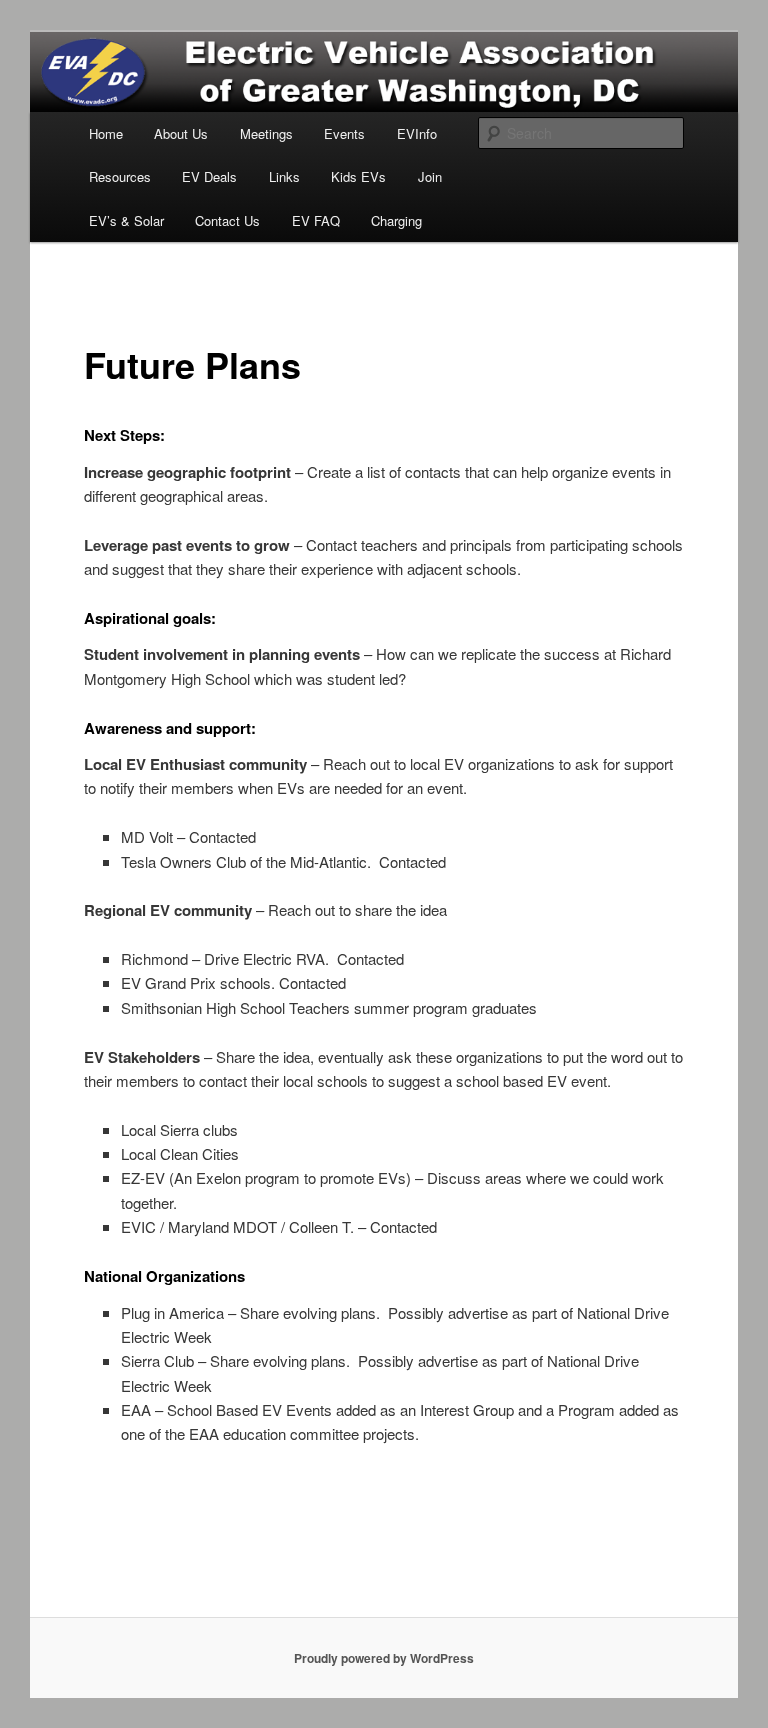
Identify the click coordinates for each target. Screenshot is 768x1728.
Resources (120, 176)
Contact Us (227, 220)
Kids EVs (358, 176)
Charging (396, 220)
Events (344, 133)
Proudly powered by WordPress (384, 1658)
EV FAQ (316, 220)
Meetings (266, 133)
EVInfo (417, 133)
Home (106, 133)
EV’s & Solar (126, 220)
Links (284, 176)
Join (430, 176)
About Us (181, 133)
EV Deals (209, 176)
